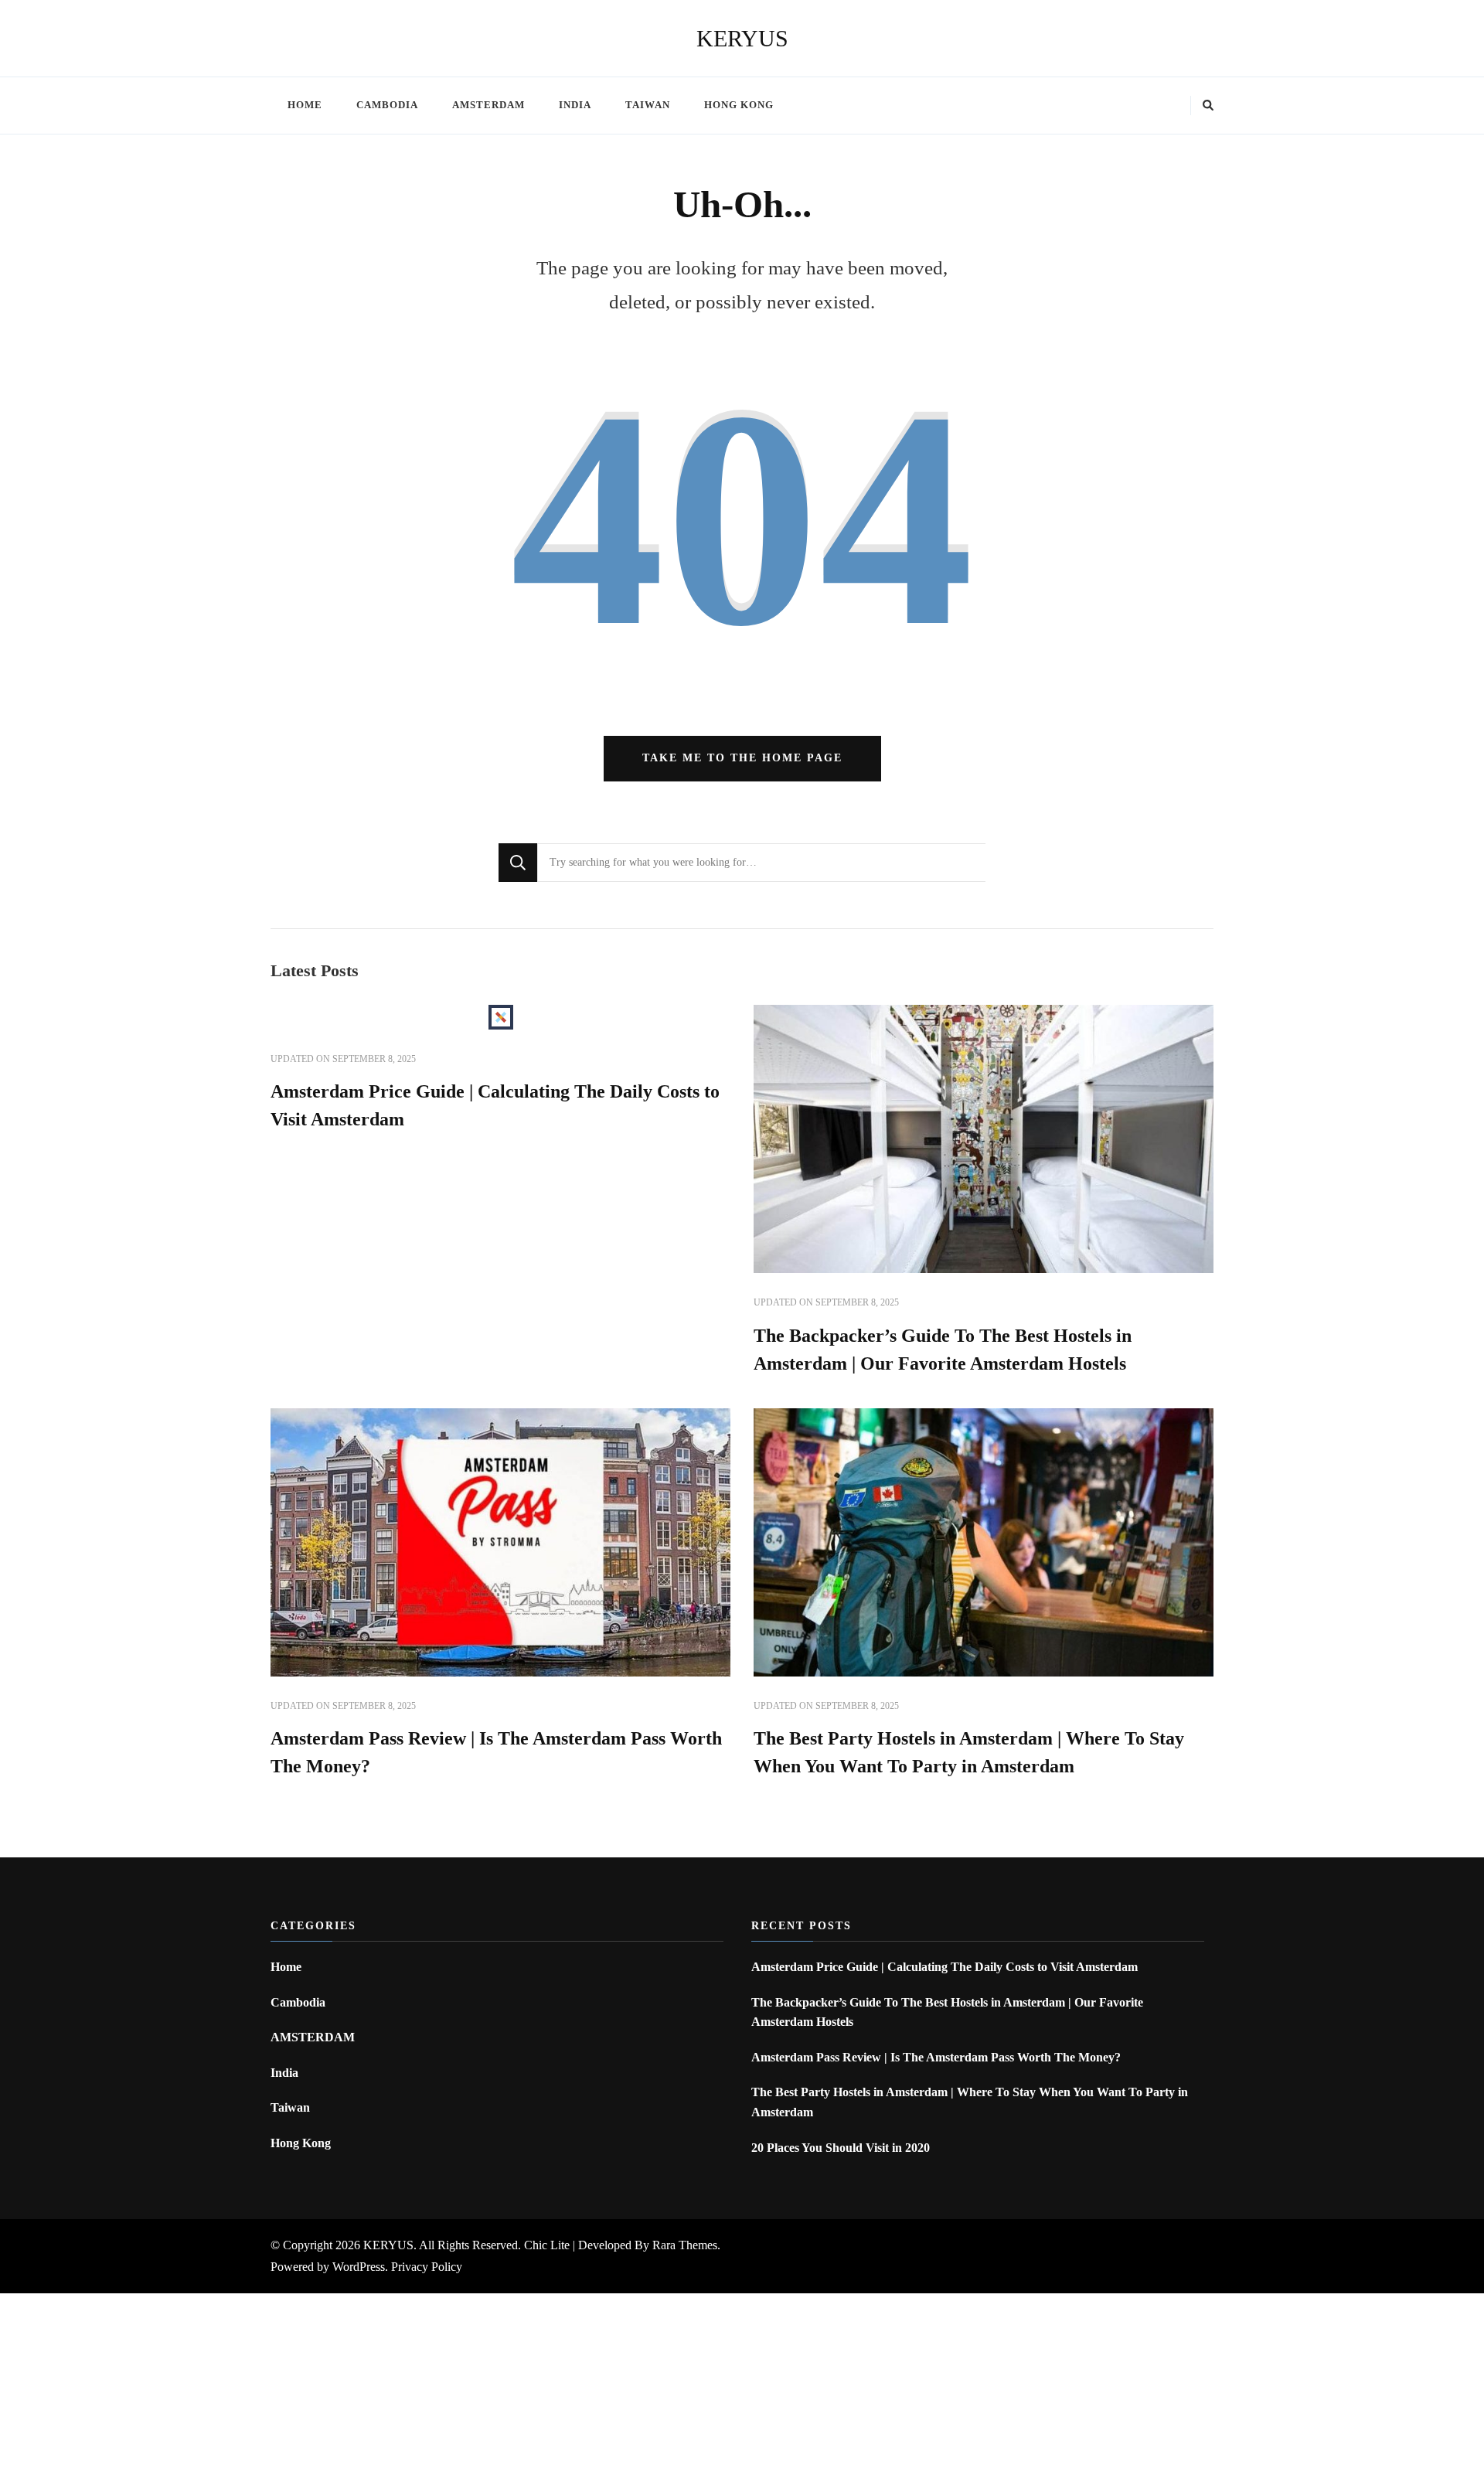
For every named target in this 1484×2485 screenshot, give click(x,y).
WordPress (359, 2267)
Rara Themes (685, 2245)
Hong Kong (739, 105)
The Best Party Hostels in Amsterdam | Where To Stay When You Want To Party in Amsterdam (970, 2102)
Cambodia (387, 105)
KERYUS (742, 38)
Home (305, 105)
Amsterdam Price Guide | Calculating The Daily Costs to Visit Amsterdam (945, 1967)
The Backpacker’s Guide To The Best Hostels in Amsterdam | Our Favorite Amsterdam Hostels (947, 2012)
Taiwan (648, 105)
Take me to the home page (742, 758)
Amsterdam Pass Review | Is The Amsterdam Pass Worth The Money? (936, 2057)
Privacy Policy (427, 2267)
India (575, 105)
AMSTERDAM (488, 105)
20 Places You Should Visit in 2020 (841, 2148)
